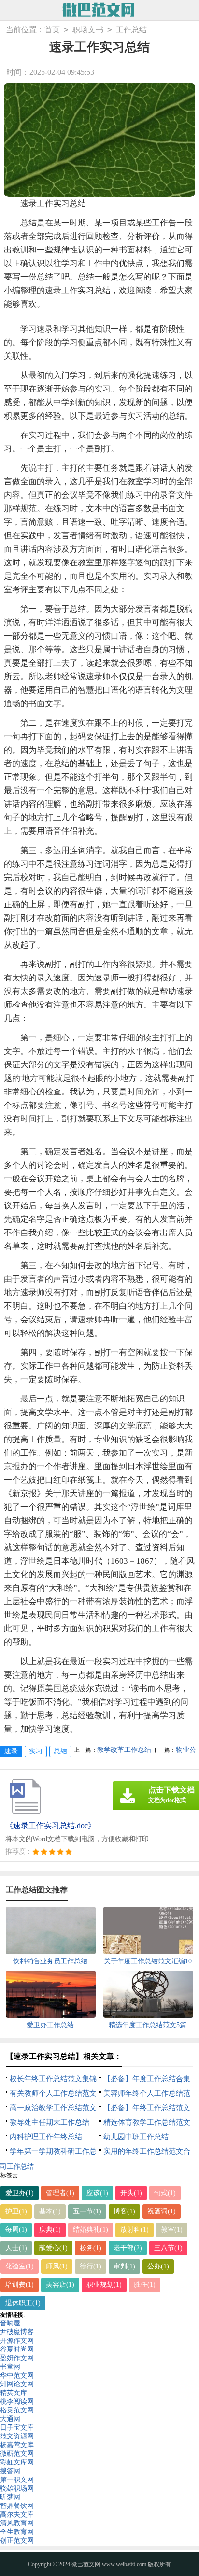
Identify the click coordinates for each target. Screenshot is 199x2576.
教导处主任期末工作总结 (50, 2122)
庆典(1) (50, 2230)
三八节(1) (168, 2248)
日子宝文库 (17, 2428)
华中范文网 (17, 2375)
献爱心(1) (53, 2248)
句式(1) (165, 2193)
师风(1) (57, 2266)
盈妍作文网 (17, 2358)
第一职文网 (17, 2480)
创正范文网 (17, 2541)
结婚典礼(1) (91, 2230)
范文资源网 (17, 2436)
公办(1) (158, 2266)
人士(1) (16, 2248)
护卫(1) (16, 2211)
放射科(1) (135, 2230)
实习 (36, 1751)
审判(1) (124, 2266)
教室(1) (172, 2230)
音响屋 (10, 2323)
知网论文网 (17, 2384)
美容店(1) (60, 2285)
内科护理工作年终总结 (46, 2137)
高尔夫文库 (17, 2514)
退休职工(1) (23, 2303)
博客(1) (124, 2211)
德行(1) (91, 2266)
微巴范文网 (86, 2564)
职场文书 (88, 30)
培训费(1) (20, 2285)
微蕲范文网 (17, 2454)
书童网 (10, 2367)
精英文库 (14, 2393)
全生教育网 (17, 2532)
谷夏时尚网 (17, 2349)
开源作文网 (17, 2341)
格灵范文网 (17, 2410)
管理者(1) (60, 2193)
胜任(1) (145, 2285)
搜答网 (10, 2471)
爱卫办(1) (20, 2193)
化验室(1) (20, 2266)
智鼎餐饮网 (17, 2506)
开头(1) (131, 2193)
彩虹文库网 (17, 2462)
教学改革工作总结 (124, 1750)
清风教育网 (17, 2523)
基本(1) (50, 2211)
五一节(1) (87, 2211)
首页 (52, 30)
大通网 (10, 2419)
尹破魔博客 (17, 2332)
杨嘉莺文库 (17, 2445)
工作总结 (131, 30)
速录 (11, 1751)
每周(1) (16, 2230)
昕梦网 (10, 2497)
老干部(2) (128, 2248)
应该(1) (97, 2193)
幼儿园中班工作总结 (136, 2137)
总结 (60, 1751)
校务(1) (91, 2248)
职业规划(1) (104, 2285)
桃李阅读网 (17, 2401)
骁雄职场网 (17, 2488)
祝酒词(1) (162, 2211)
